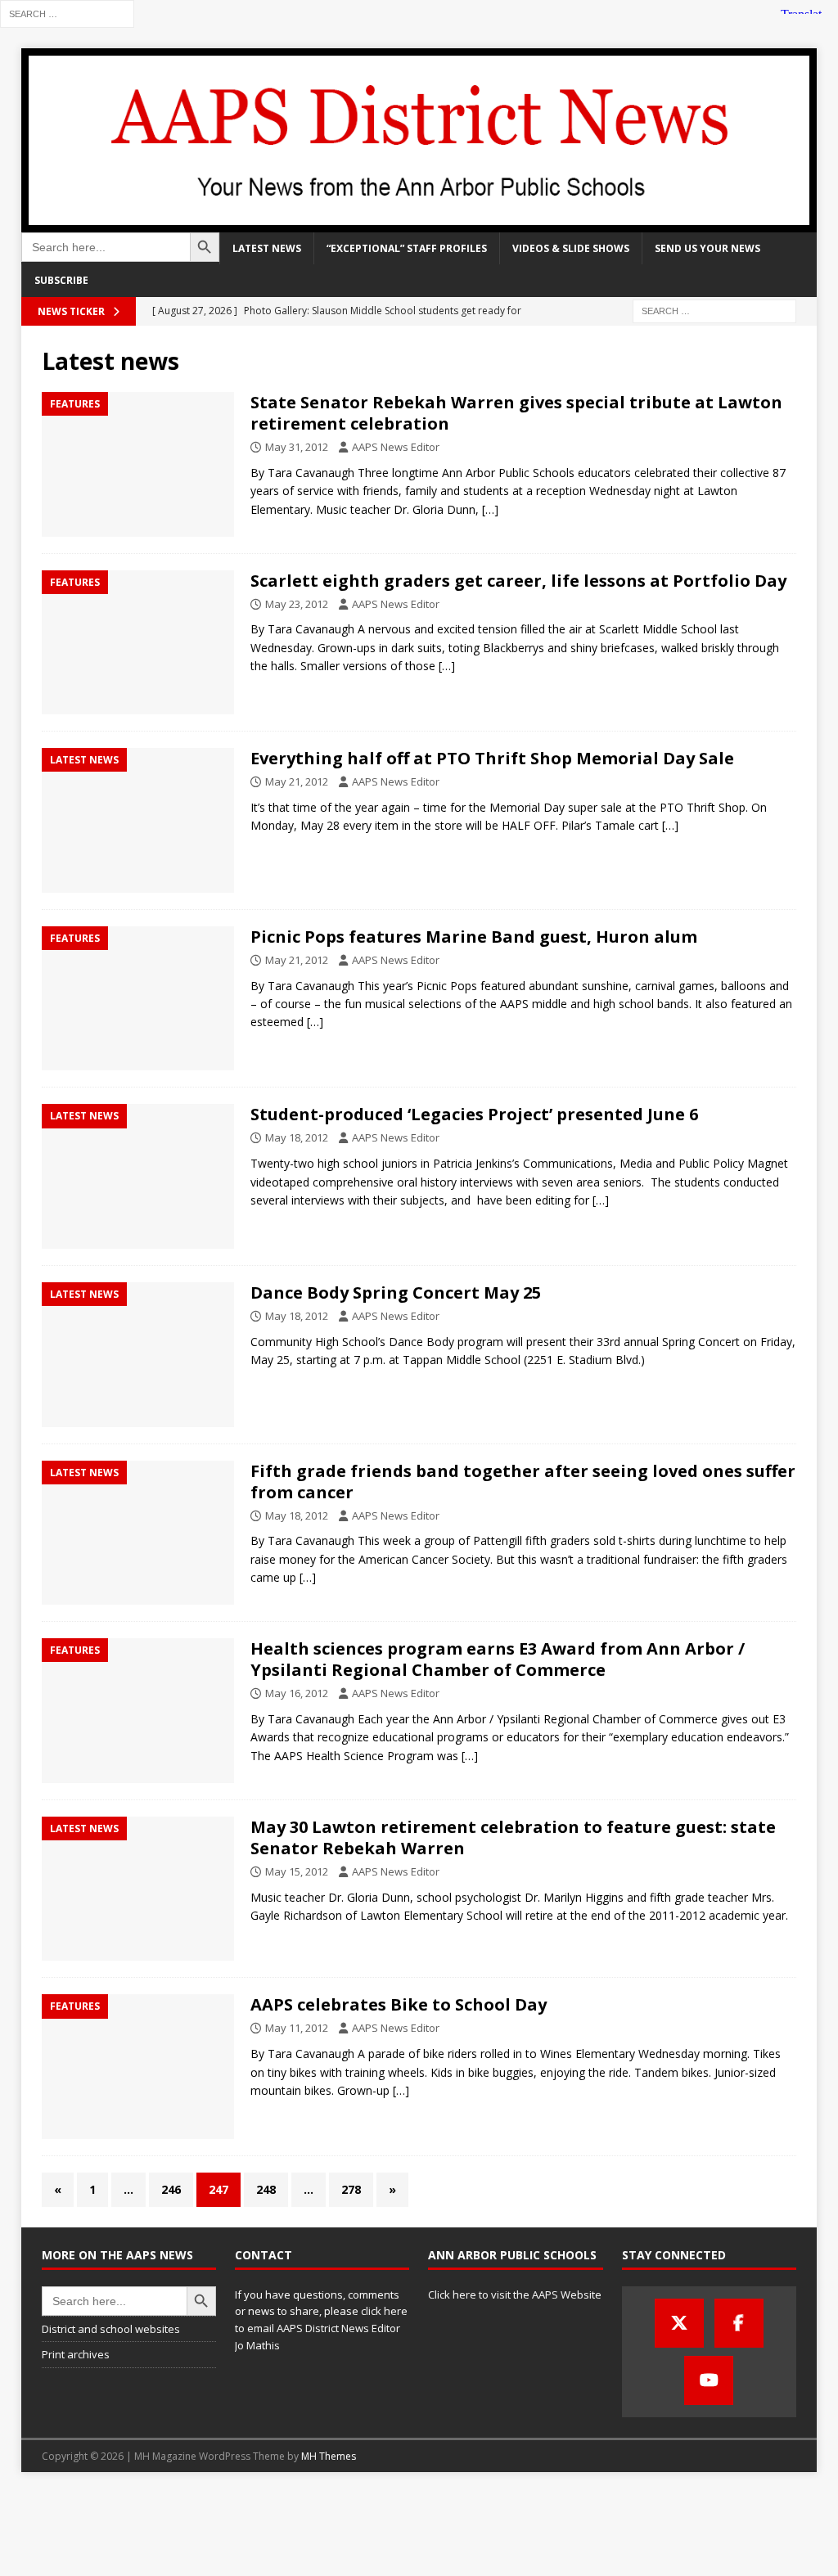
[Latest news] (138, 820)
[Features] (138, 464)
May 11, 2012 (297, 2028)
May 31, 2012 (297, 447)
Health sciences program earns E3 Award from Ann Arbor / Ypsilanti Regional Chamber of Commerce (498, 1659)
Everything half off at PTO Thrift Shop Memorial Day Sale (492, 758)
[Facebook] (739, 2323)
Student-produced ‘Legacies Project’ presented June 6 (474, 1114)
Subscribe (61, 280)
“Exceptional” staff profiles (407, 248)
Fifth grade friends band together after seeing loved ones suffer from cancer (523, 1482)
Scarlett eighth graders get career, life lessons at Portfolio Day (518, 581)
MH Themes (329, 2456)
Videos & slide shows (571, 248)
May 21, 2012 (297, 781)
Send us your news (707, 248)
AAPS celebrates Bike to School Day (399, 2004)
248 (266, 2189)
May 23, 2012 (297, 604)
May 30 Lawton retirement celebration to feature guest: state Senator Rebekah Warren (513, 1837)
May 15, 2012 (297, 1871)
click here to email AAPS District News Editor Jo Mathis (321, 2328)
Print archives (76, 2354)
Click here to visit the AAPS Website (515, 2295)
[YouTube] (709, 2380)
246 (171, 2189)
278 (351, 2189)
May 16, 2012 (297, 1693)
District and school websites (111, 2329)
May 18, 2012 (297, 1137)
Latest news (267, 248)
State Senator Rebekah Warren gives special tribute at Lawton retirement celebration (516, 413)
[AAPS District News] (419, 223)
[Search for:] (67, 13)
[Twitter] (679, 2323)
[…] (490, 509)
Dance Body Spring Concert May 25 (396, 1293)
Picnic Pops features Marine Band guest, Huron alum (474, 937)
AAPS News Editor (396, 447)
